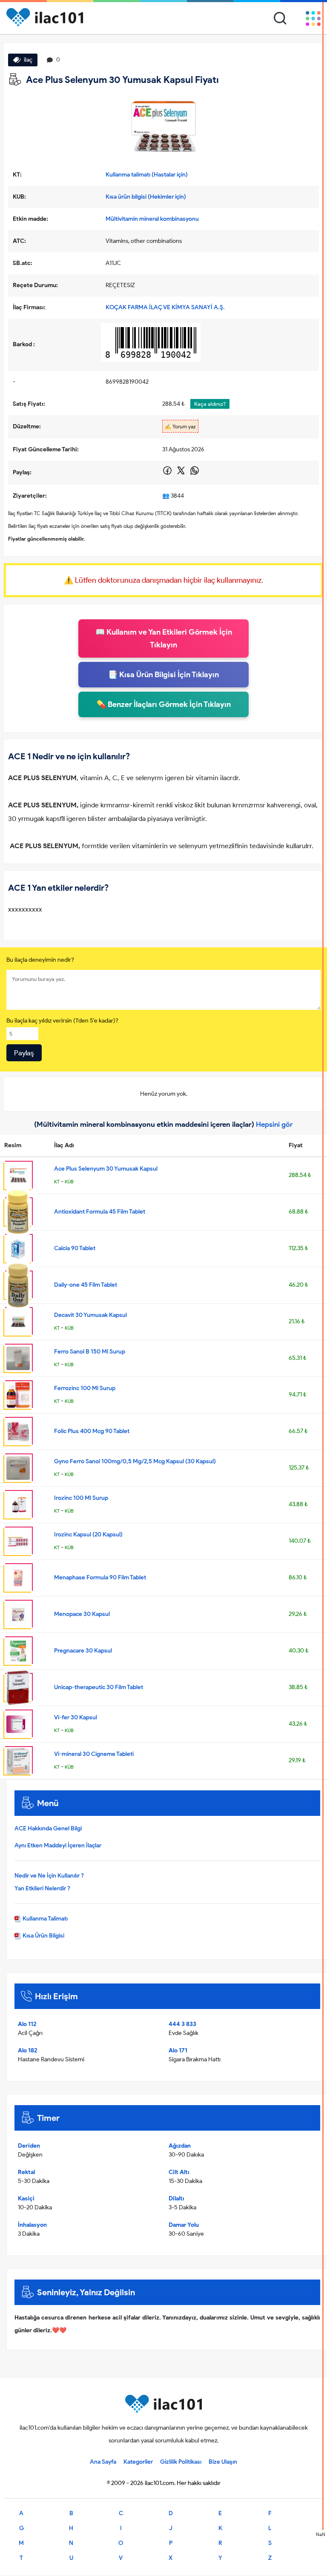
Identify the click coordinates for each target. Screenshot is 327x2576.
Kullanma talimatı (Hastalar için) (147, 175)
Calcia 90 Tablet (75, 1248)
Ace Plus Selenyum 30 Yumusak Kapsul (106, 1169)
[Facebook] (168, 474)
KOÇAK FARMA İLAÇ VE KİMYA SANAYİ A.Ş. (165, 307)
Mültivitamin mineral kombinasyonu (152, 219)
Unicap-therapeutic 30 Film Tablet (99, 1687)
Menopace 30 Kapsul (82, 1614)
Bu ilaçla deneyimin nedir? (40, 960)
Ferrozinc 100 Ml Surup (85, 1388)
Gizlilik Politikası (181, 2462)
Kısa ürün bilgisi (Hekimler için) (146, 197)
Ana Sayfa (103, 2462)
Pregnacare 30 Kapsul (83, 1651)
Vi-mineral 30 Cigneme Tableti (94, 1754)
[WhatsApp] (195, 474)
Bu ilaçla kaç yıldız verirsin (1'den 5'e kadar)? (62, 1021)
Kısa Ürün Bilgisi (43, 1936)
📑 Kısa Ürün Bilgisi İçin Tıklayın (163, 675)
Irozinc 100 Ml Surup (81, 1498)
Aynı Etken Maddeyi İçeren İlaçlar (58, 1845)
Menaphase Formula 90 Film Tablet (100, 1577)
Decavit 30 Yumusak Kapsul (90, 1315)
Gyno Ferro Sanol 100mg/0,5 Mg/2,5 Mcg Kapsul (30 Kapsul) (135, 1461)
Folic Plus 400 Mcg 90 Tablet (92, 1431)
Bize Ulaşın (223, 2462)
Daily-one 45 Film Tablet (86, 1285)
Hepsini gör (274, 1124)
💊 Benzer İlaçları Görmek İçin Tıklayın (164, 704)
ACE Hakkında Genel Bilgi (48, 1828)
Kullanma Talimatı (44, 1919)
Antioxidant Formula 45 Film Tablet (100, 1212)
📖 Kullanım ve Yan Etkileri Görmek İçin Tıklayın (164, 638)
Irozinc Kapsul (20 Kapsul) (88, 1534)
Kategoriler (138, 2462)
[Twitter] (182, 474)
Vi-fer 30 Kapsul (76, 1717)
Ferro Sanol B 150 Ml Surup (90, 1352)
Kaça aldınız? (210, 404)
